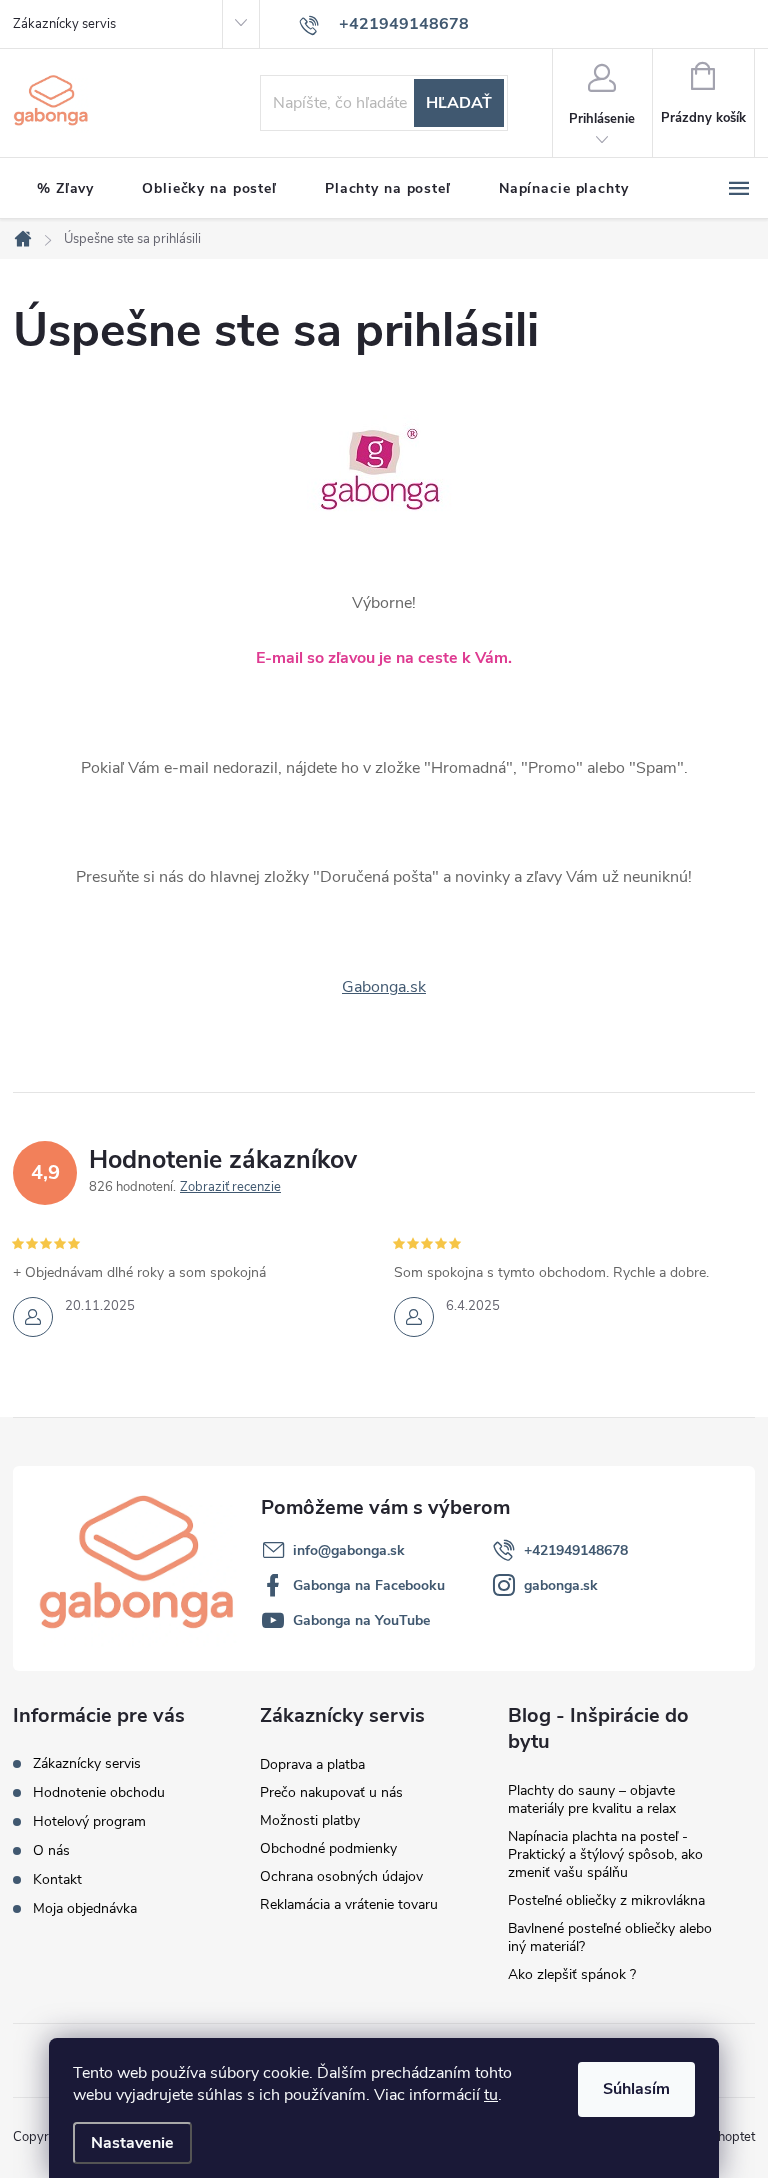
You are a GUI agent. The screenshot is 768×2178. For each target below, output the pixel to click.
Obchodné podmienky (328, 1848)
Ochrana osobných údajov (341, 1876)
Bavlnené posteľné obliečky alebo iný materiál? (610, 1937)
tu (491, 2095)
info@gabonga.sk (349, 1550)
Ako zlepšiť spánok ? (572, 1974)
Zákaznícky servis (64, 24)
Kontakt (57, 1879)
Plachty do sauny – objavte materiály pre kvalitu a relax (592, 1799)
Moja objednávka (85, 1908)
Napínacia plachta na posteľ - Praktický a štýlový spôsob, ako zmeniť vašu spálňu (605, 1854)
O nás (51, 1850)
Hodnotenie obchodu (99, 1792)
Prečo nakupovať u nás (331, 1792)
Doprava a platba (312, 1764)
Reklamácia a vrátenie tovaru (349, 1904)
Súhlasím (636, 2089)
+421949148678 (576, 1550)
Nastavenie (132, 2143)
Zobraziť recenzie (230, 1187)
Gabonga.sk (384, 987)
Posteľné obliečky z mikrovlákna (606, 1900)
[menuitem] (65, 189)
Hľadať (459, 103)
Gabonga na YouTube (361, 1620)
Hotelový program (89, 1821)
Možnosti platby (310, 1820)
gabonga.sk (561, 1585)
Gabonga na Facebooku (369, 1585)
